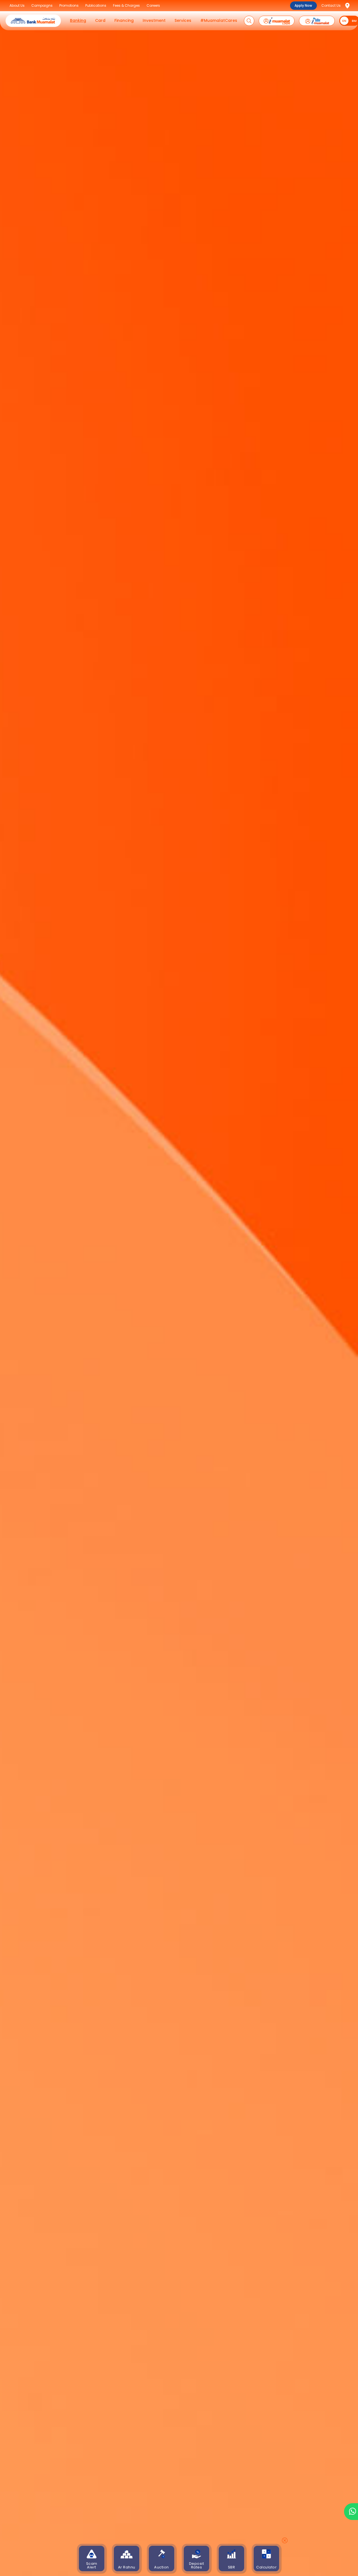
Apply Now (303, 5)
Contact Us (331, 5)
